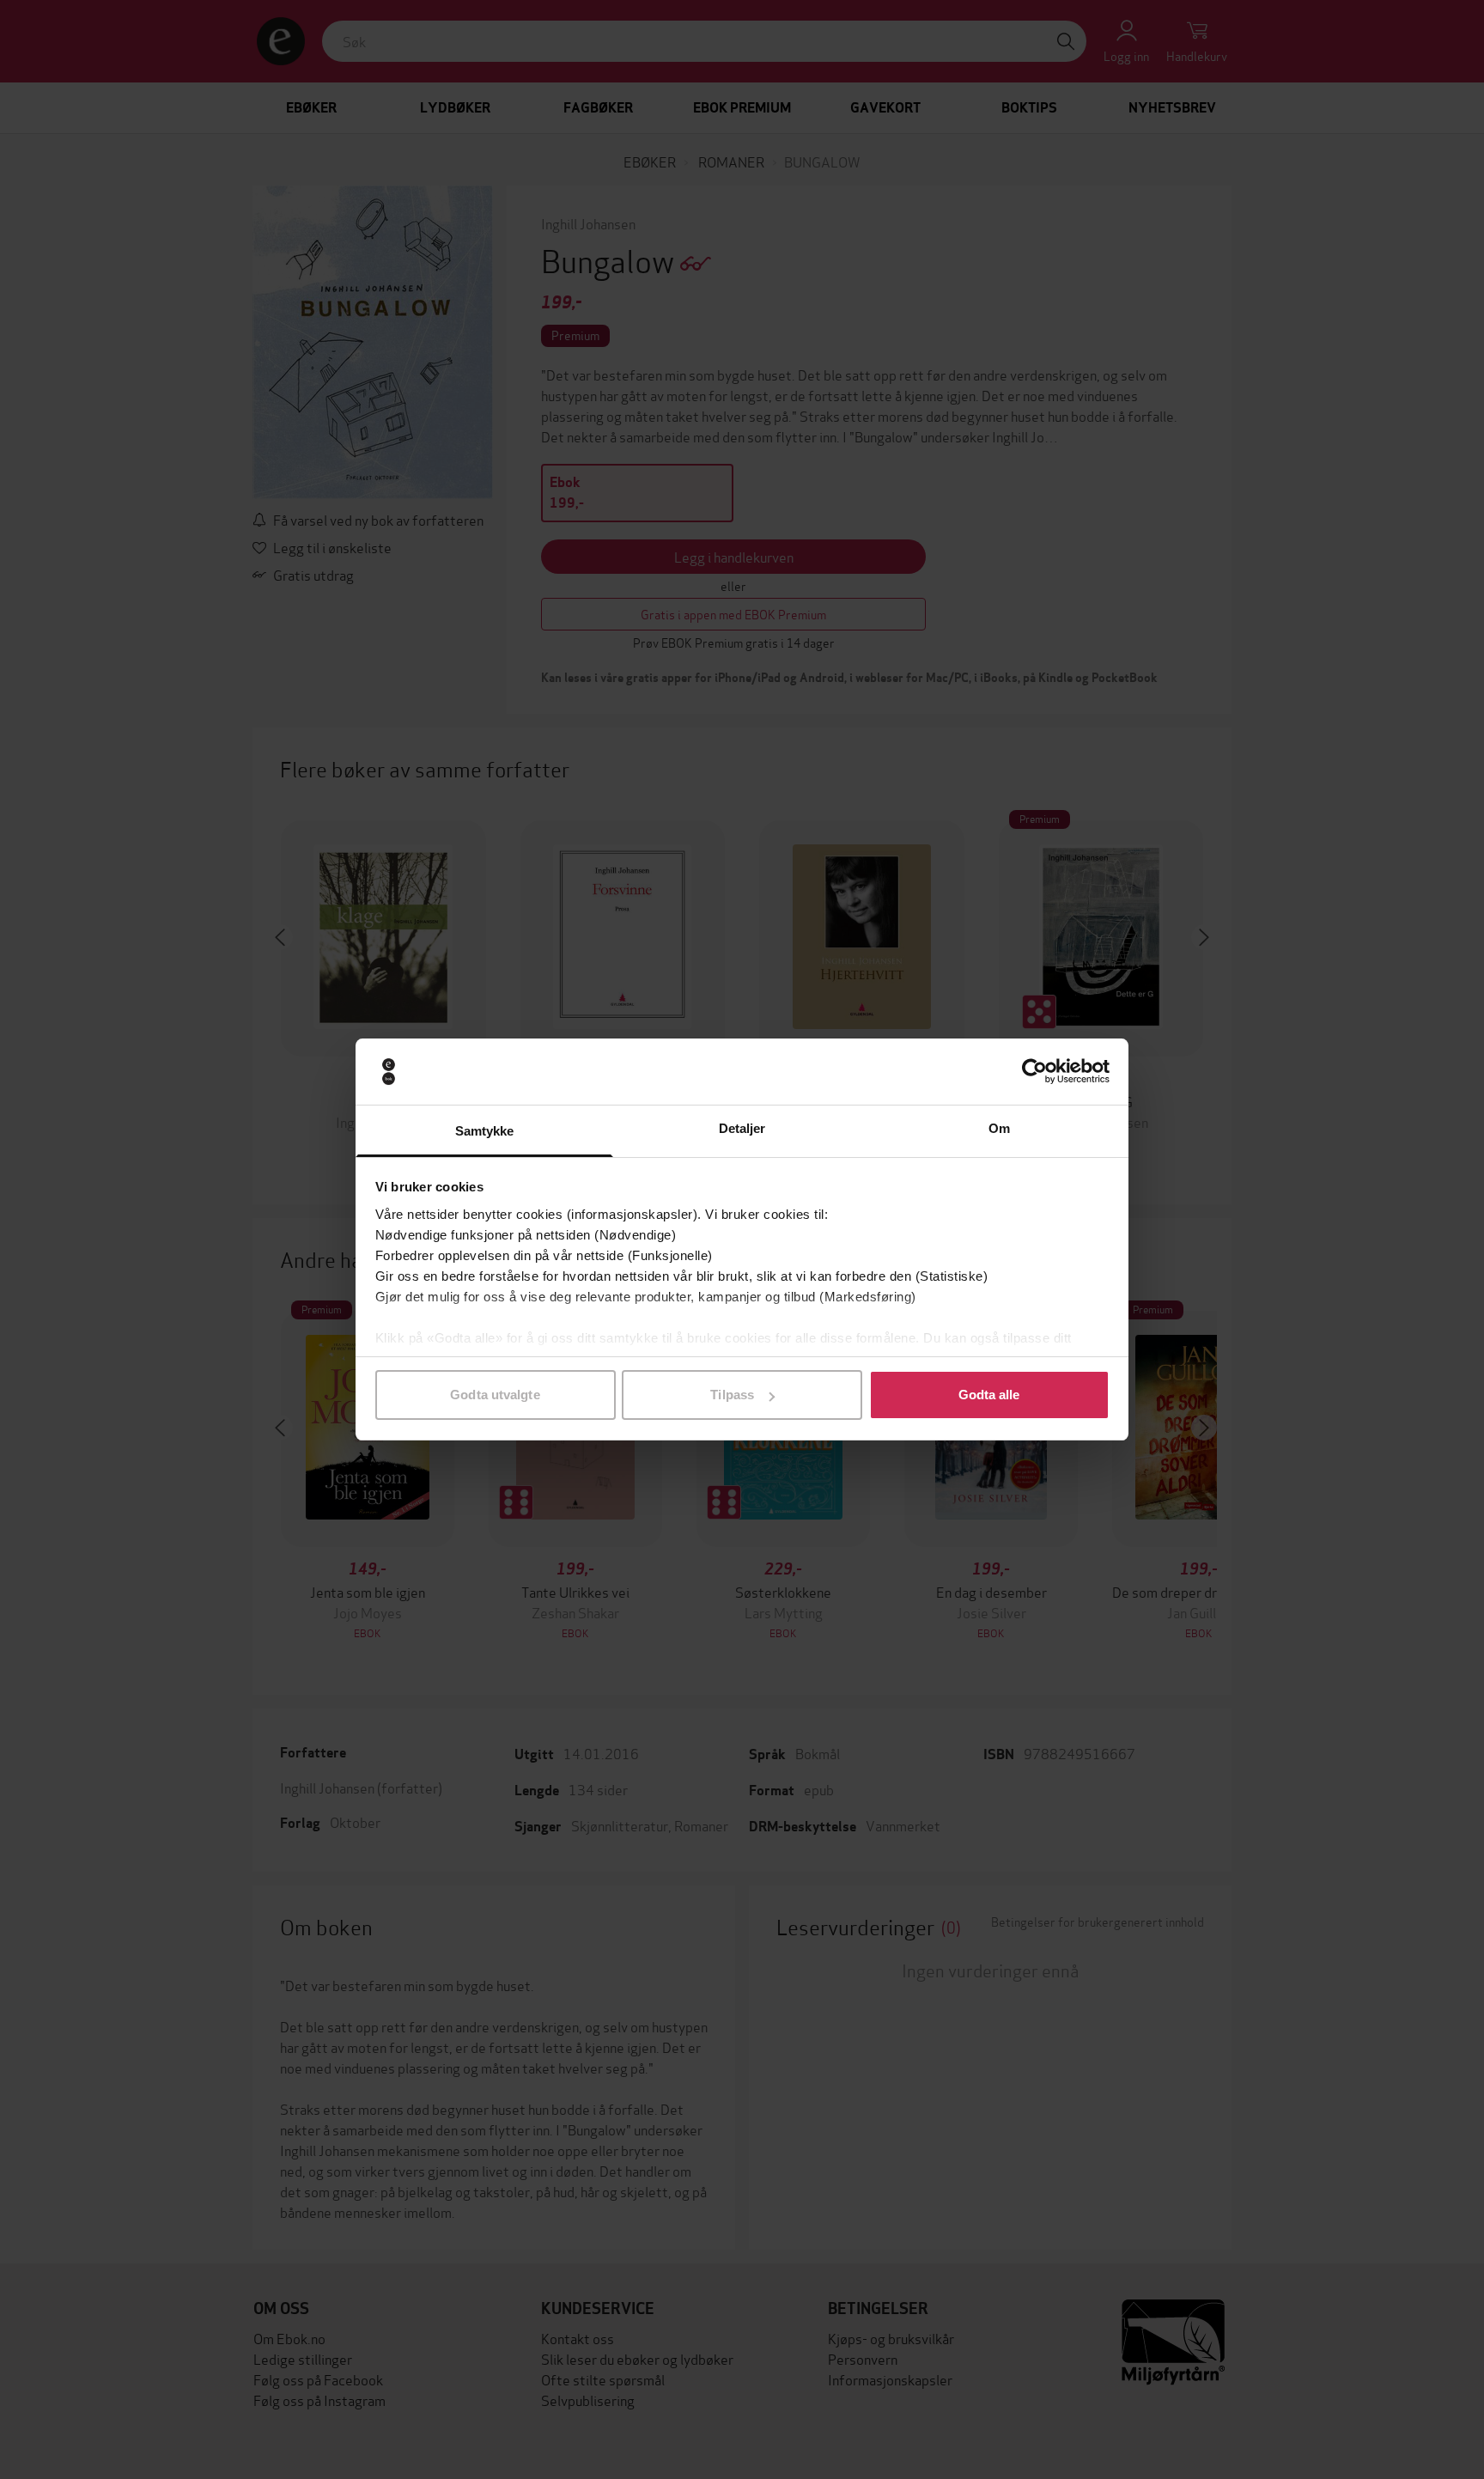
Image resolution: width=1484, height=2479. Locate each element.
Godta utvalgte (495, 1395)
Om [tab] (999, 1128)
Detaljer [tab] (742, 1128)
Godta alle (989, 1395)
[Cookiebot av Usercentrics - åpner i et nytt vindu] (1034, 1072)
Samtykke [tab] (485, 1131)
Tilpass (732, 1395)
